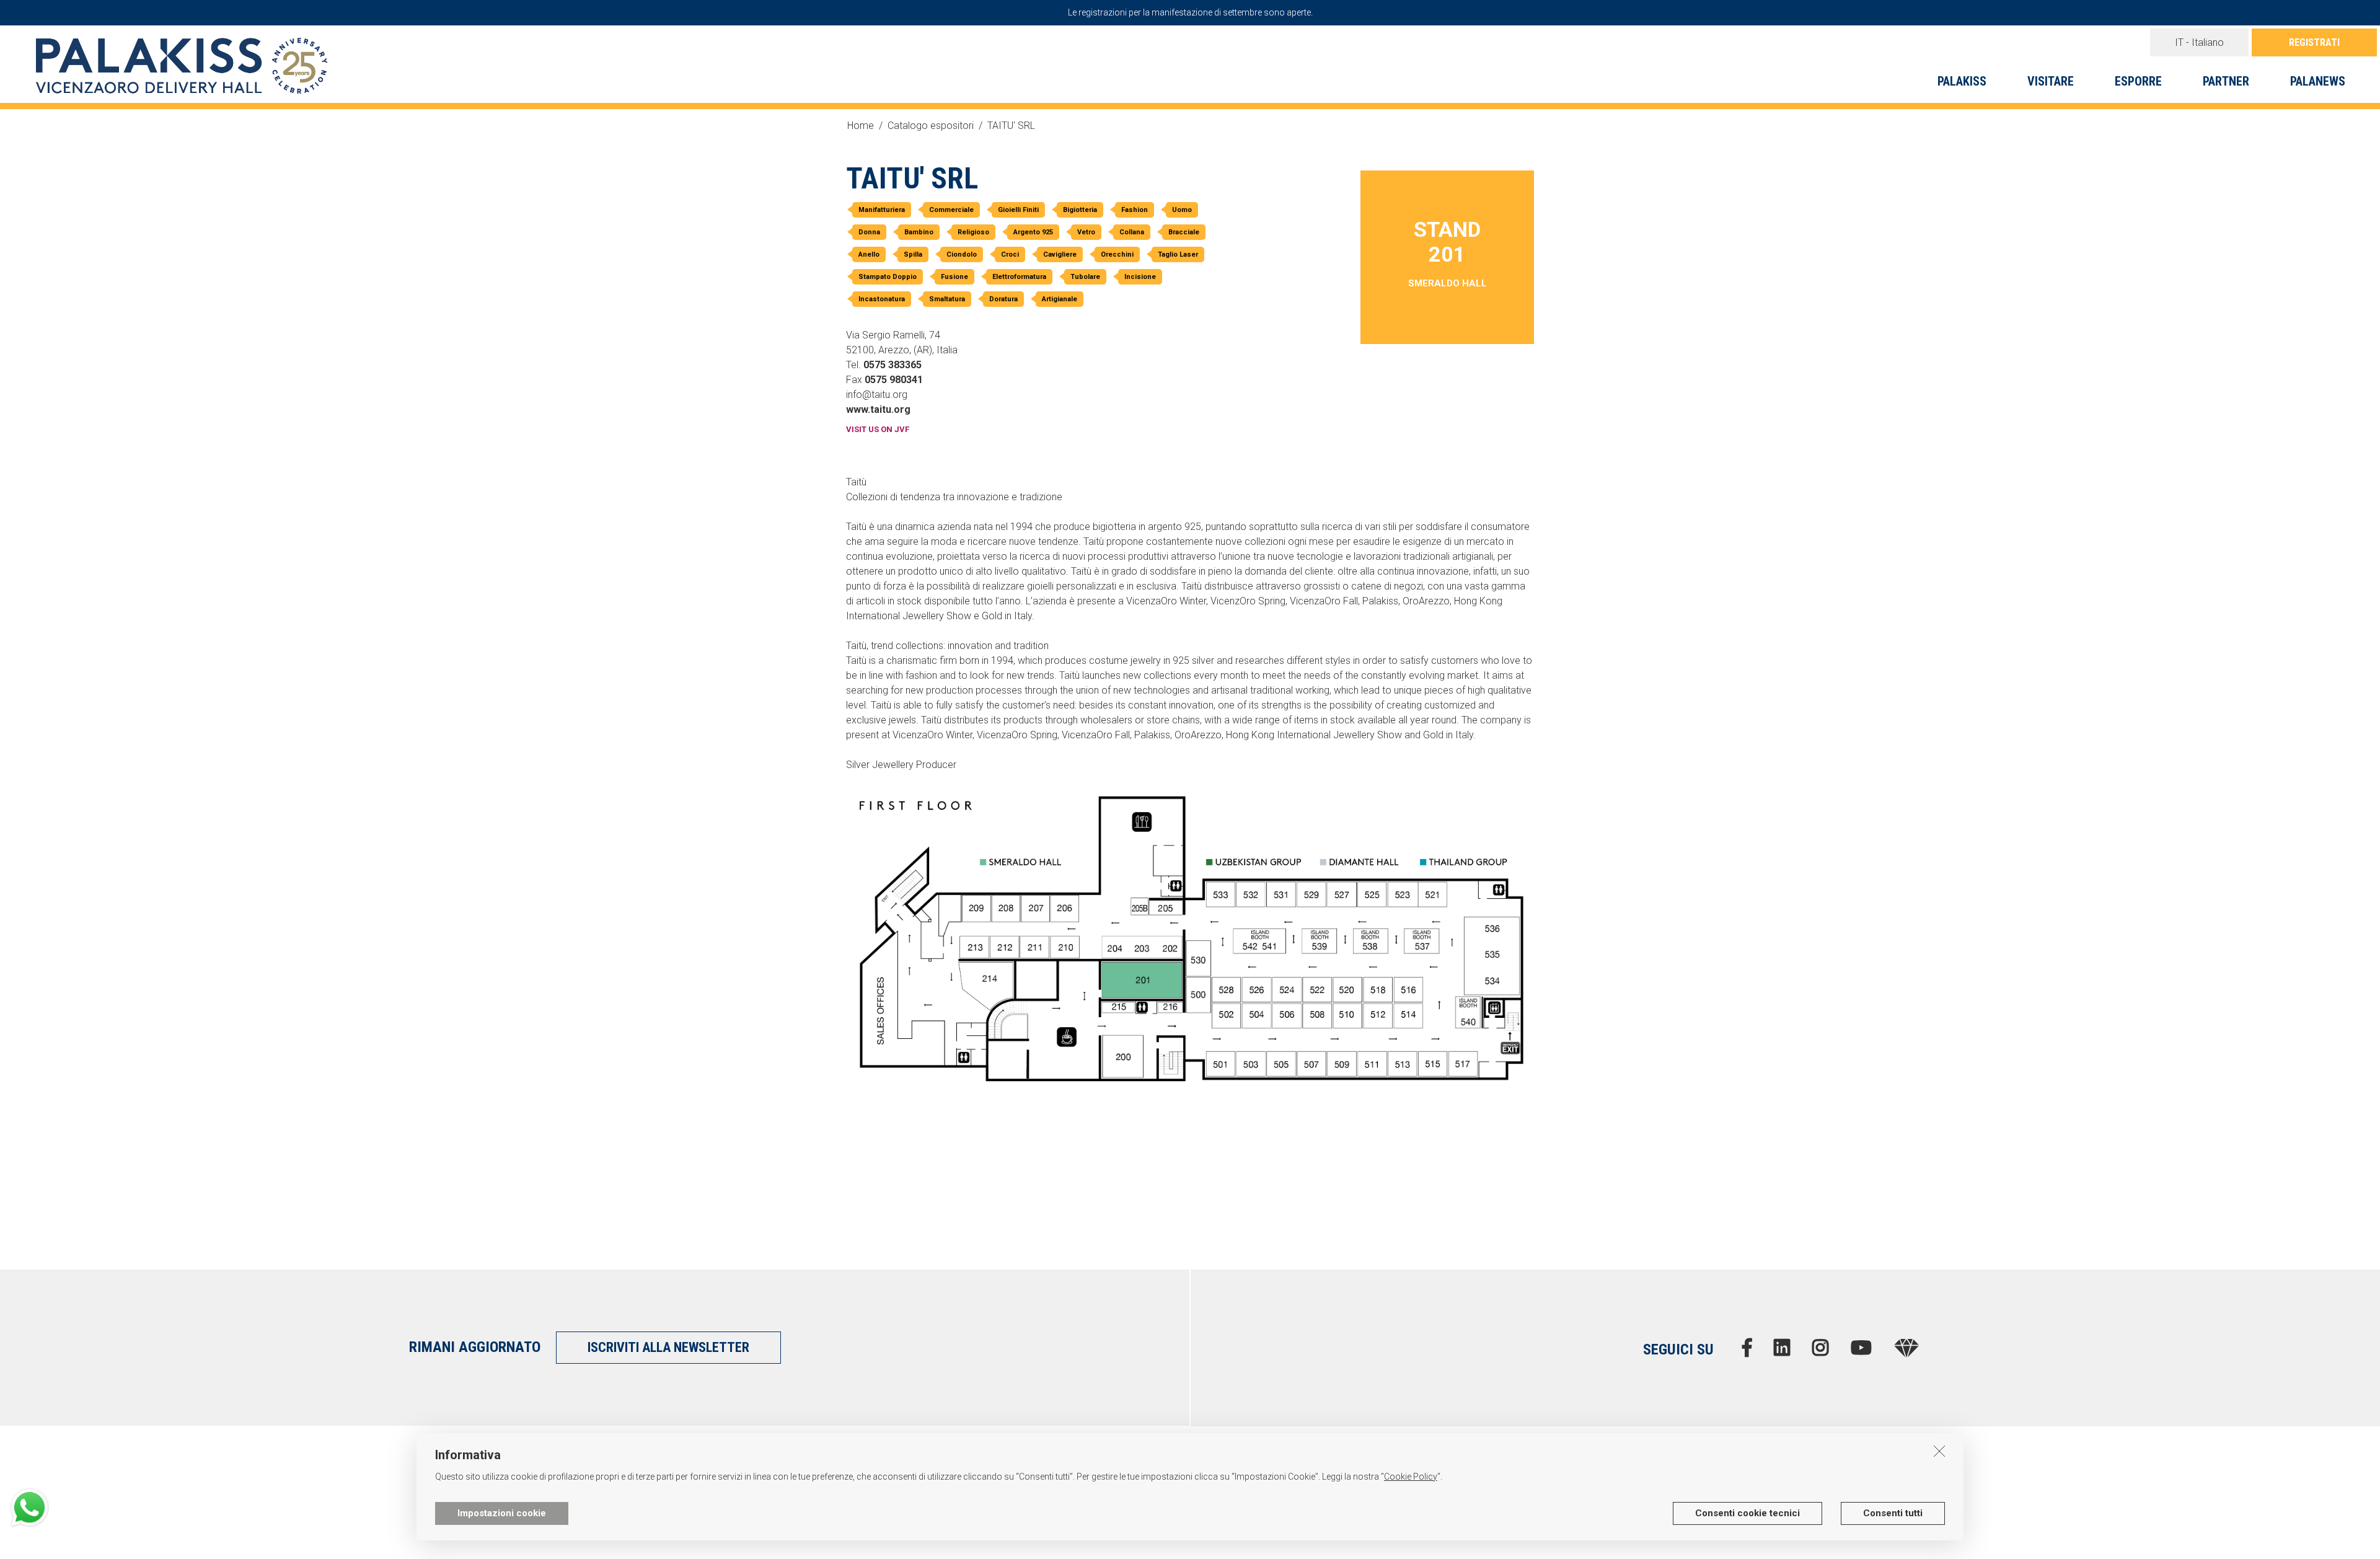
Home (861, 126)
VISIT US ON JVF (878, 429)
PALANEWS (2318, 81)
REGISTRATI (2314, 42)
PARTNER (2226, 81)
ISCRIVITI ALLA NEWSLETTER (668, 1347)
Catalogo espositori (931, 126)
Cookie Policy (1411, 1477)
